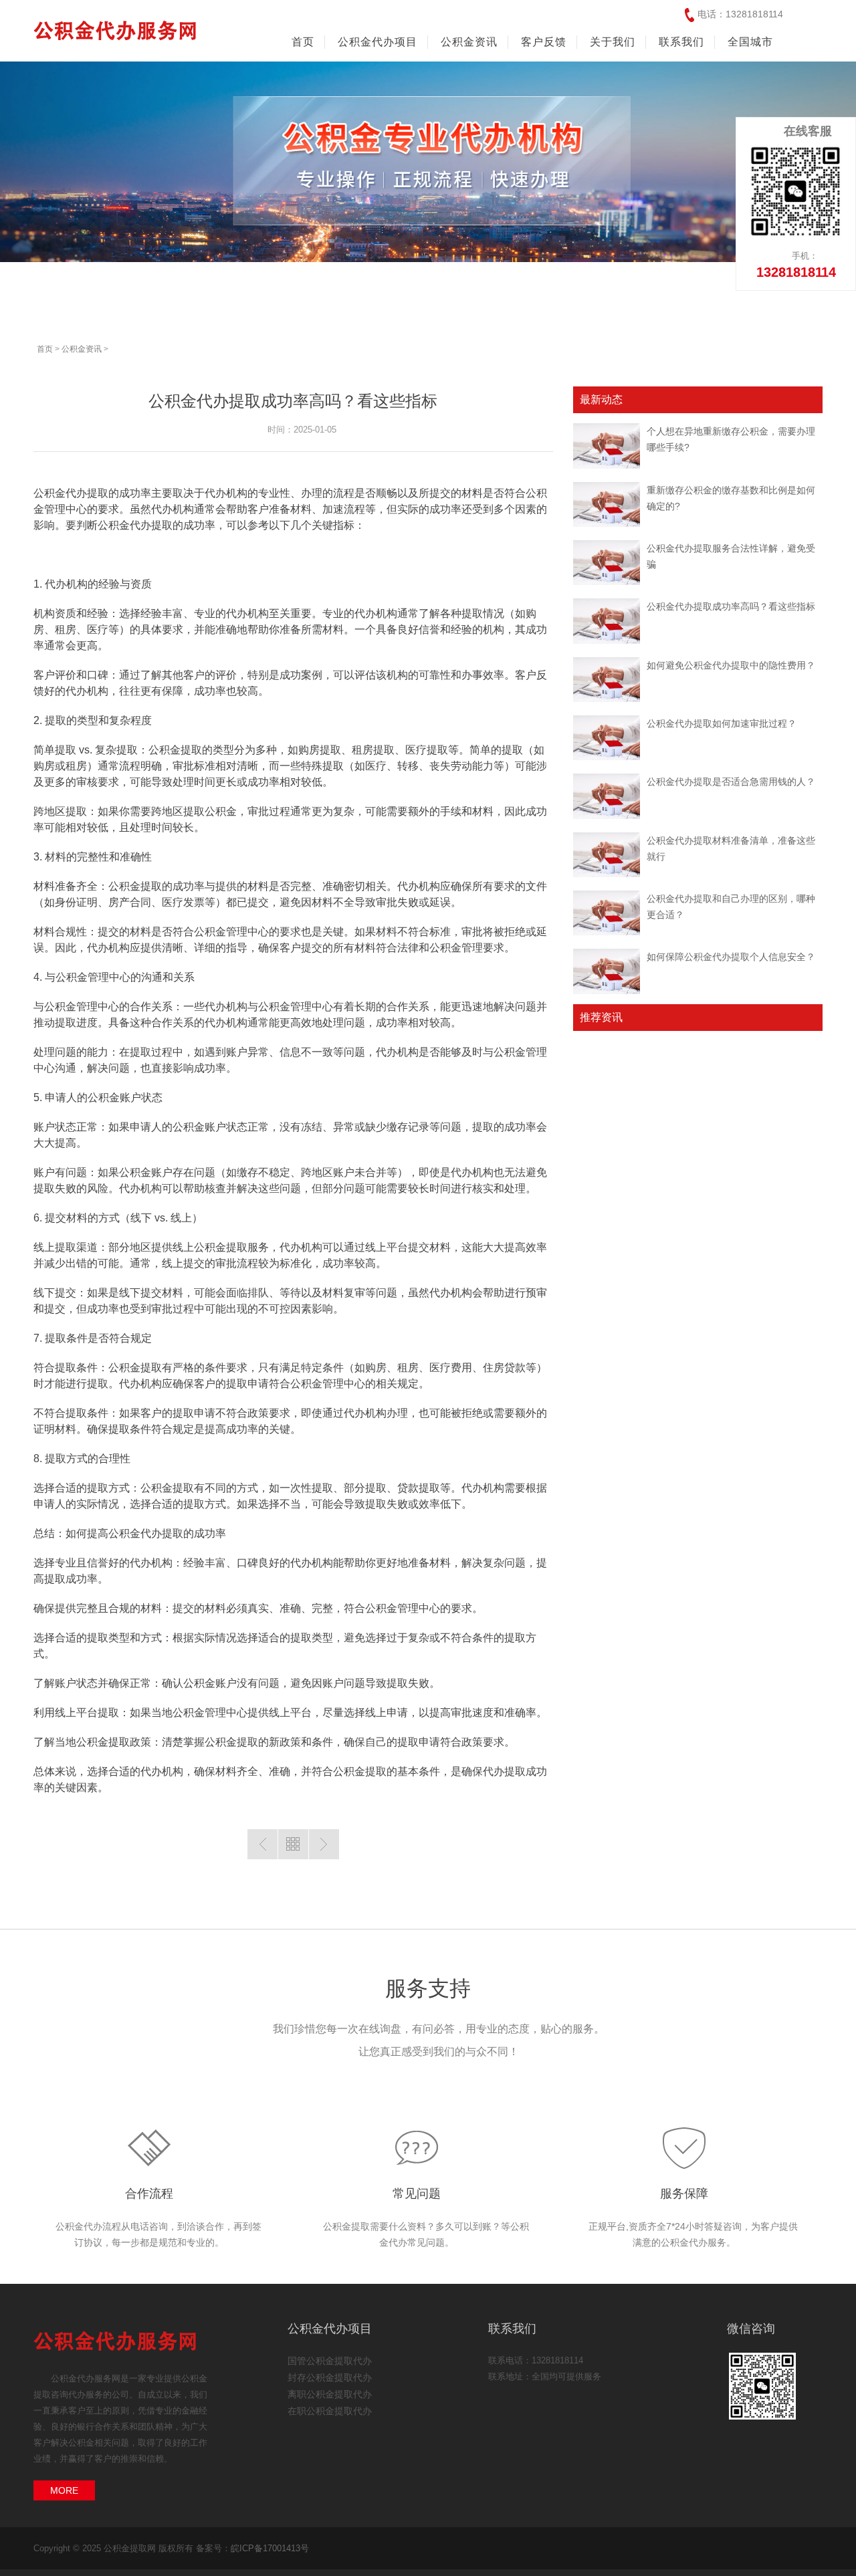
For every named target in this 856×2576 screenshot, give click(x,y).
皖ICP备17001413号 (270, 2548)
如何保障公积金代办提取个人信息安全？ (731, 957)
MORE (64, 2490)
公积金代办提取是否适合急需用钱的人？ (731, 782)
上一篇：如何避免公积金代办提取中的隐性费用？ (262, 1844)
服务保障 (684, 2194)
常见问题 (417, 2194)
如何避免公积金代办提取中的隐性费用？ (731, 665)
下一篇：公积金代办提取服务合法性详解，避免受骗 (324, 1844)
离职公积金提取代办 (330, 2394)
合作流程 (149, 2194)
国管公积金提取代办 (330, 2361)
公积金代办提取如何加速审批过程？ (722, 723)
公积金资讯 (82, 349)
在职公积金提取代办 (330, 2411)
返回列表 (293, 1844)
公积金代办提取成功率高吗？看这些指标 (731, 606)
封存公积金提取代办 (330, 2377)
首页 (303, 42)
